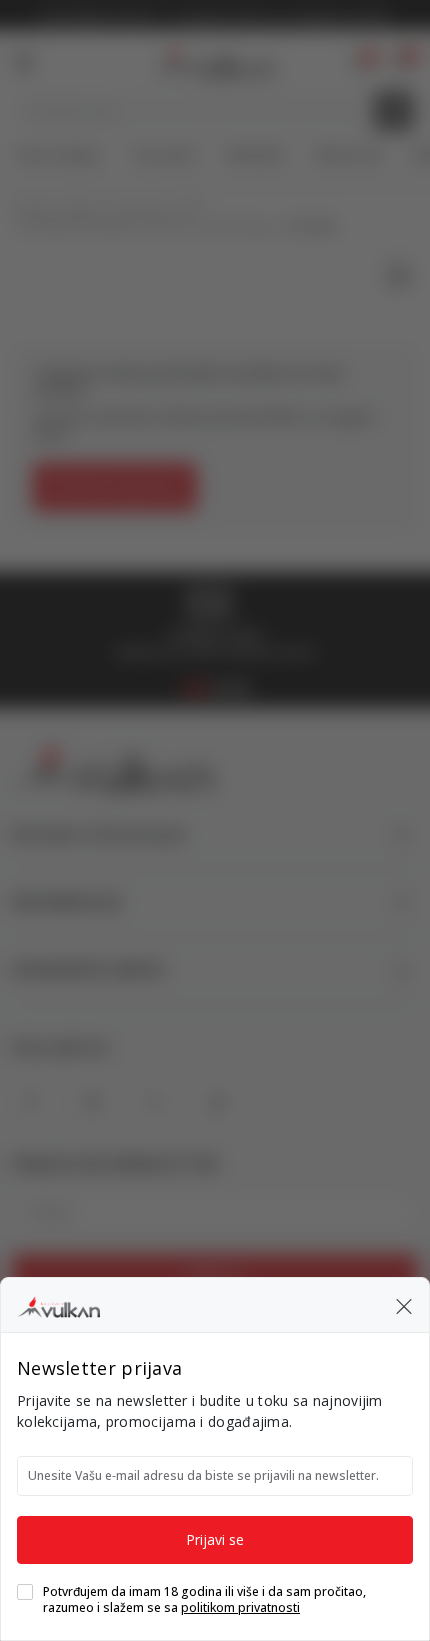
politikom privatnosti (240, 1607)
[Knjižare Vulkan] (58, 1304)
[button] (404, 1305)
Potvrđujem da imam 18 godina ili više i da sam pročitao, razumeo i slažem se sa (204, 1600)
